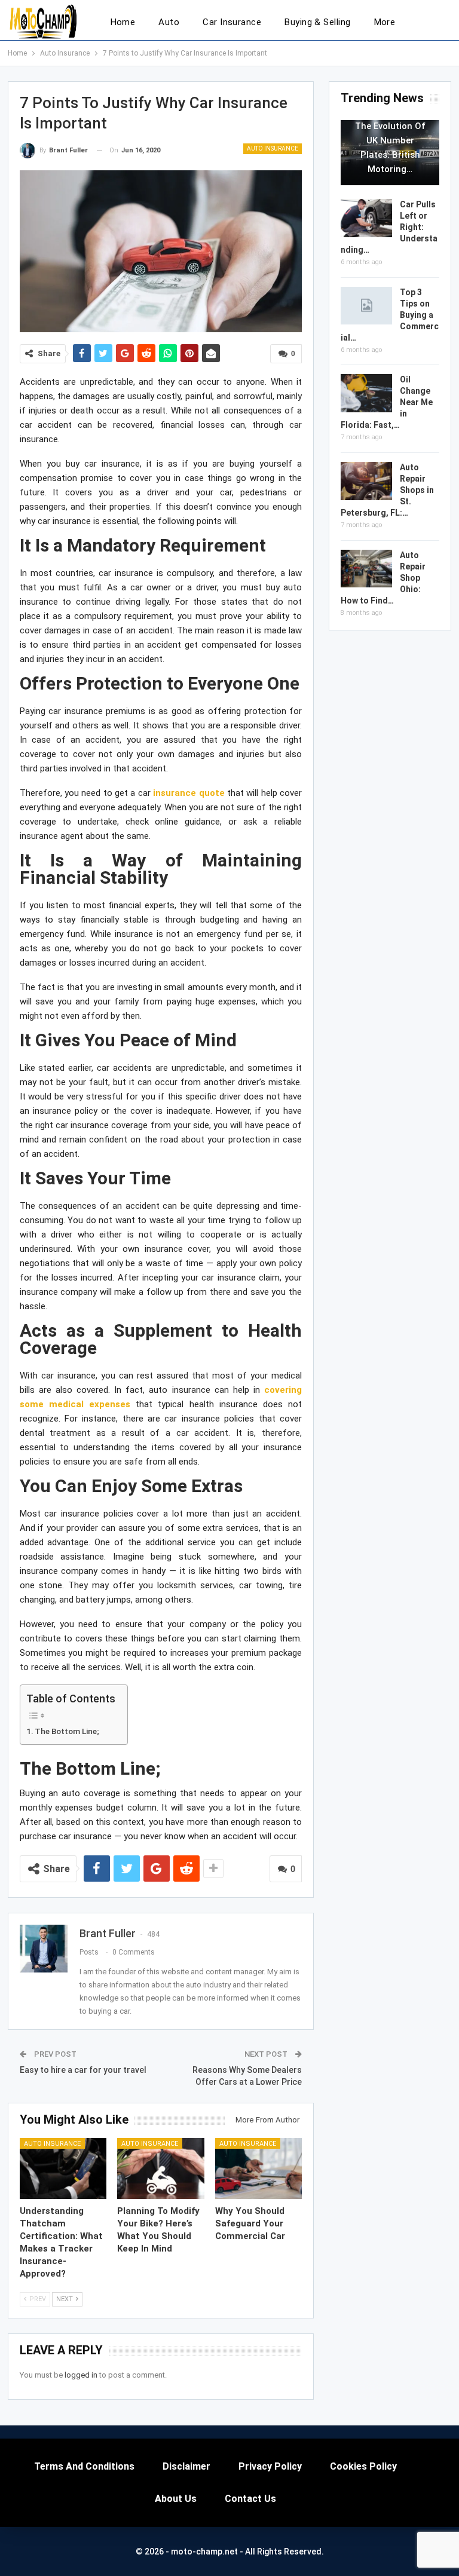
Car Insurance (232, 22)
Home (123, 22)
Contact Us (250, 2499)
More (385, 22)
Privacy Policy (270, 2466)
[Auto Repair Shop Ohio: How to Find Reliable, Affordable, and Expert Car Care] (366, 569)
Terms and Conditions (84, 2466)
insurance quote (189, 793)
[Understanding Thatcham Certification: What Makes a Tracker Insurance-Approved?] (63, 2168)
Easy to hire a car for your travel (83, 2070)
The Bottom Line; (67, 1731)
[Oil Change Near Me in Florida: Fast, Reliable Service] (366, 393)
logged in (81, 2375)
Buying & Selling (317, 22)
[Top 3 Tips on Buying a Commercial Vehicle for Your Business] (366, 306)
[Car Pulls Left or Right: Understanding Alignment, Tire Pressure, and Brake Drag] (366, 218)
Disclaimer (186, 2466)
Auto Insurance (273, 148)
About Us (176, 2499)
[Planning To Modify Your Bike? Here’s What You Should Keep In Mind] (161, 2168)
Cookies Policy (363, 2466)
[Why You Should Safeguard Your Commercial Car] (259, 2168)
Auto (169, 22)
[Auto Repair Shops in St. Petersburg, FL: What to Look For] (366, 481)
